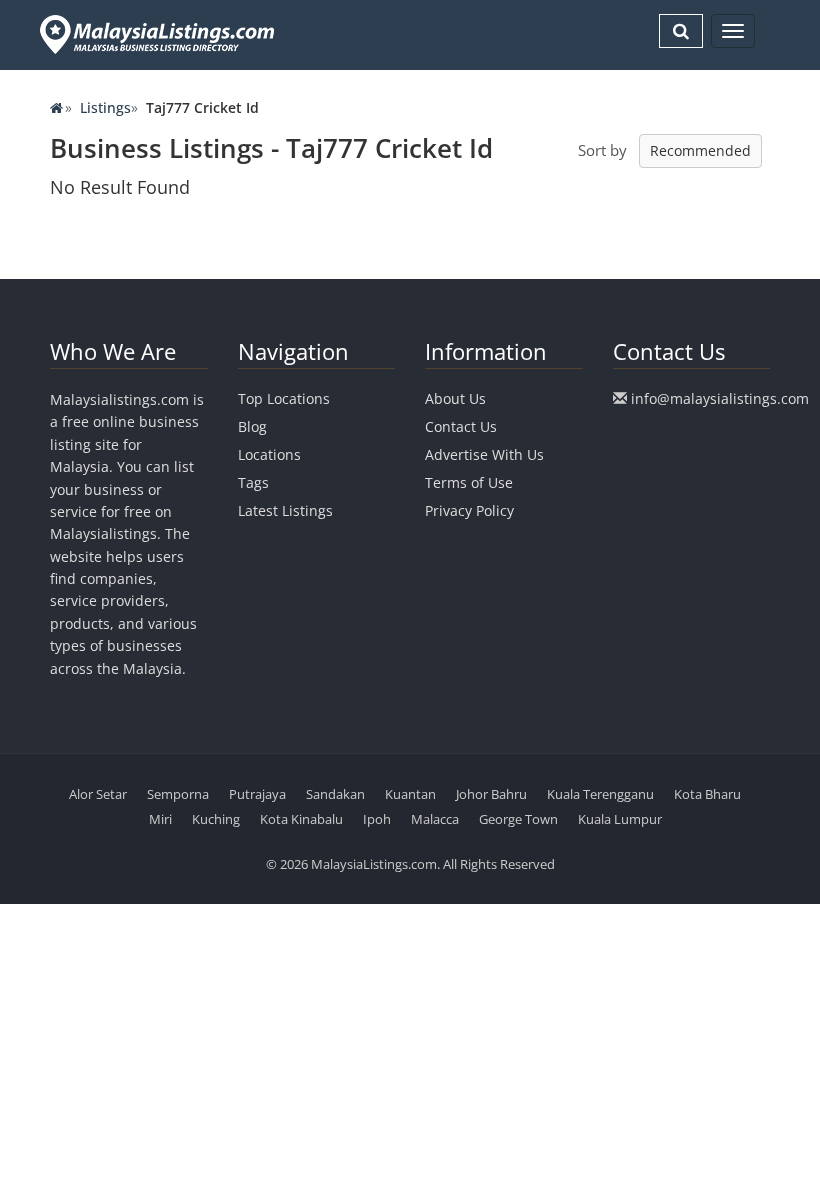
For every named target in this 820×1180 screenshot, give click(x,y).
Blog (252, 426)
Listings (105, 107)
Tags (253, 482)
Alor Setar (98, 794)
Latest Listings (285, 510)
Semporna (178, 794)
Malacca (435, 819)
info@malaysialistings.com (720, 398)
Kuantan (410, 794)
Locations (269, 454)
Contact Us (461, 426)
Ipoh (377, 819)
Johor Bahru (491, 794)
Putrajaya (257, 794)
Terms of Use (469, 482)
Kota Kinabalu (301, 819)
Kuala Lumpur (620, 819)
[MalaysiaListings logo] (154, 34)
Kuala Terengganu (600, 794)
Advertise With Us (484, 454)
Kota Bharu (707, 794)
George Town (518, 819)
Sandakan (335, 794)
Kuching (216, 819)
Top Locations (284, 398)
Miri (160, 819)
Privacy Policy (469, 510)
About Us (455, 398)
